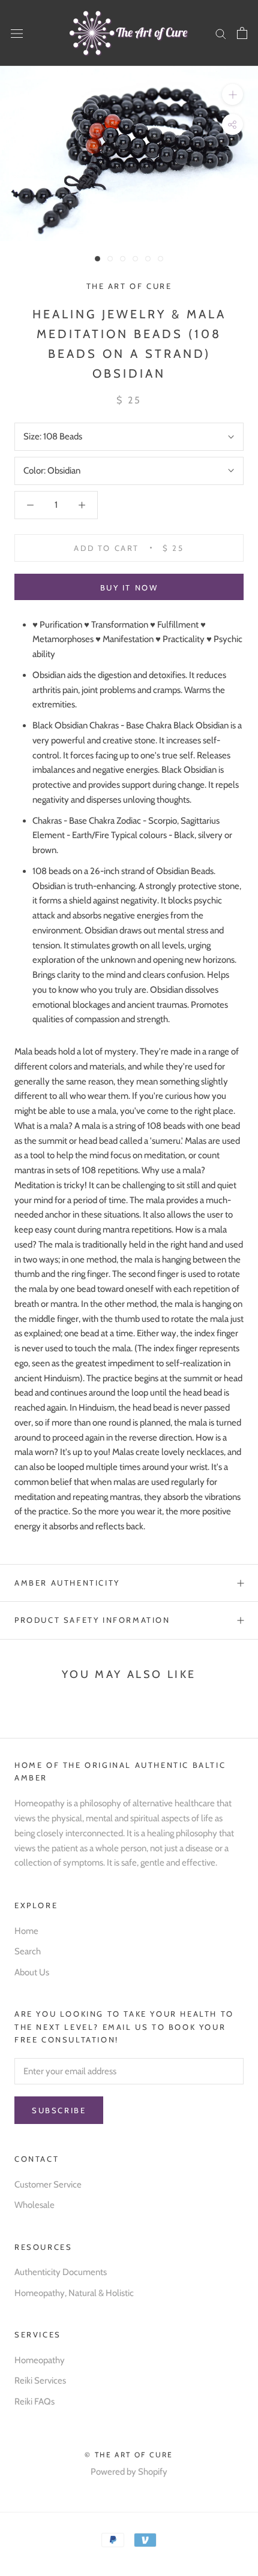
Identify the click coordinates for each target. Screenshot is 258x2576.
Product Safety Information (92, 1620)
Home (26, 1931)
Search (28, 1951)
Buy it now (129, 587)
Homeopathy (40, 2360)
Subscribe (59, 2110)
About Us (32, 1972)
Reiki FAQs (34, 2402)
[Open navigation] (17, 33)
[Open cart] (242, 33)
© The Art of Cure (129, 2455)
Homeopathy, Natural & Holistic (74, 2293)
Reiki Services (40, 2381)
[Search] (221, 33)
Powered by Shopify (129, 2472)
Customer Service (48, 2185)
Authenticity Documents (61, 2272)
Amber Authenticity (67, 1583)
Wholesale (34, 2205)
